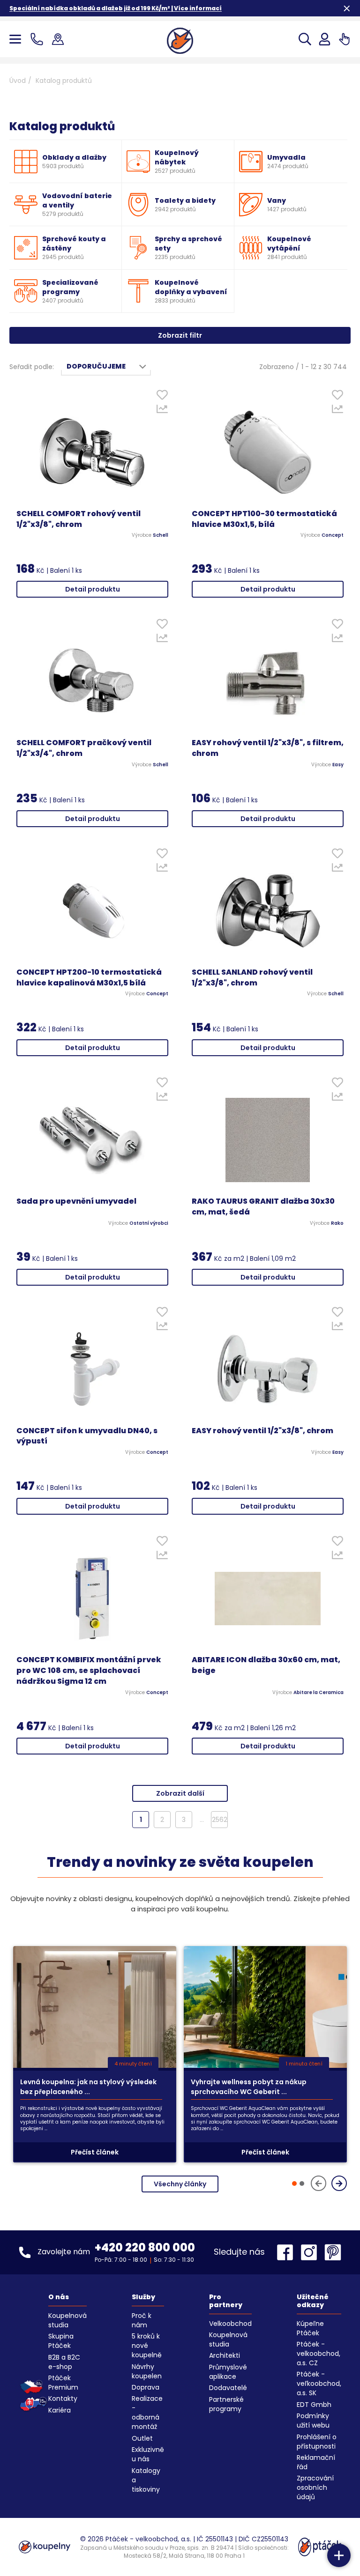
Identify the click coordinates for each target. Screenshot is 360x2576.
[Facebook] (287, 2252)
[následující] (339, 2183)
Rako (337, 1223)
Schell (161, 535)
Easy (338, 765)
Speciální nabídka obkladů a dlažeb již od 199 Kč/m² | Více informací (116, 8)
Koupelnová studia (67, 2320)
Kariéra (60, 2410)
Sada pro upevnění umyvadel (76, 1201)
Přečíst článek (95, 2152)
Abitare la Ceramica (319, 1693)
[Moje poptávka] (344, 39)
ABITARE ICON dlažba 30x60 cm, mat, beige (266, 1665)
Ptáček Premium (63, 2383)
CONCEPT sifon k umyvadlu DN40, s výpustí (87, 1436)
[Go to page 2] (302, 2184)
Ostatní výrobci (149, 1223)
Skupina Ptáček (61, 2341)
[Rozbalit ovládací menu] (339, 2555)
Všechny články (180, 2184)
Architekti (225, 2355)
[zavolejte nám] (39, 39)
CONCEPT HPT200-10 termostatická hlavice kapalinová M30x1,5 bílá (89, 978)
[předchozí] (319, 2183)
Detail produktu (93, 589)
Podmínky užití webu (313, 2421)
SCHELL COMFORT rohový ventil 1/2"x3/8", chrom (79, 519)
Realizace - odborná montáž (147, 2413)
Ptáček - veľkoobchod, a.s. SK (319, 2384)
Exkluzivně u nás (148, 2454)
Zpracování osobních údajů (315, 2487)
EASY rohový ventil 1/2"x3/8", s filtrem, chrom (268, 748)
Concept (333, 535)
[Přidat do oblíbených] (162, 397)
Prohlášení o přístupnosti (317, 2442)
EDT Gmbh (314, 2405)
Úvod (18, 81)
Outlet (142, 2438)
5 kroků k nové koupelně (147, 2346)
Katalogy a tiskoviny (146, 2480)
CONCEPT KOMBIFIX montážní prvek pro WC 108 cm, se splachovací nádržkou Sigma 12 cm (89, 1671)
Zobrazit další (180, 1793)
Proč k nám (142, 2320)
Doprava (146, 2387)
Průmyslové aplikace (228, 2372)
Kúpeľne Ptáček (310, 2328)
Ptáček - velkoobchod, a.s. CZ (319, 2354)
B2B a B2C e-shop (64, 2362)
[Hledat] (305, 39)
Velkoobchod (230, 2324)
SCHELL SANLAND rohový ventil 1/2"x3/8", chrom (252, 978)
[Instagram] (311, 2252)
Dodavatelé (228, 2388)
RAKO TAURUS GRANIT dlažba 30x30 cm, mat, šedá (263, 1207)
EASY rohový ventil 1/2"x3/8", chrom (262, 1431)
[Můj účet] (325, 39)
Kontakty (63, 2398)
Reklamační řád (316, 2462)
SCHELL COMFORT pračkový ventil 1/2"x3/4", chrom (84, 748)
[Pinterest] (333, 2252)
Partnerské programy (226, 2404)
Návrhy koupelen (147, 2371)
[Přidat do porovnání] (162, 411)
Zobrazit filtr (180, 335)
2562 (220, 1820)
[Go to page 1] (294, 2184)
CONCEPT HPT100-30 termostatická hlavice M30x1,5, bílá (264, 519)
